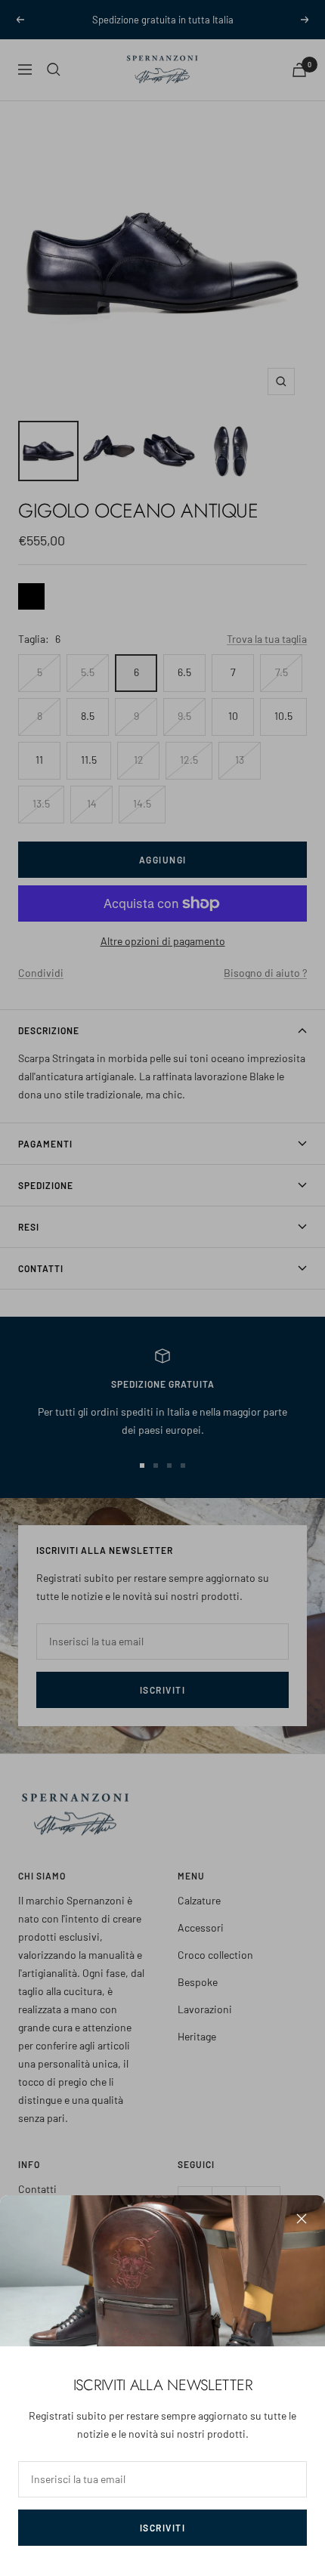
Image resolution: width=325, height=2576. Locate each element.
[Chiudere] (302, 2219)
